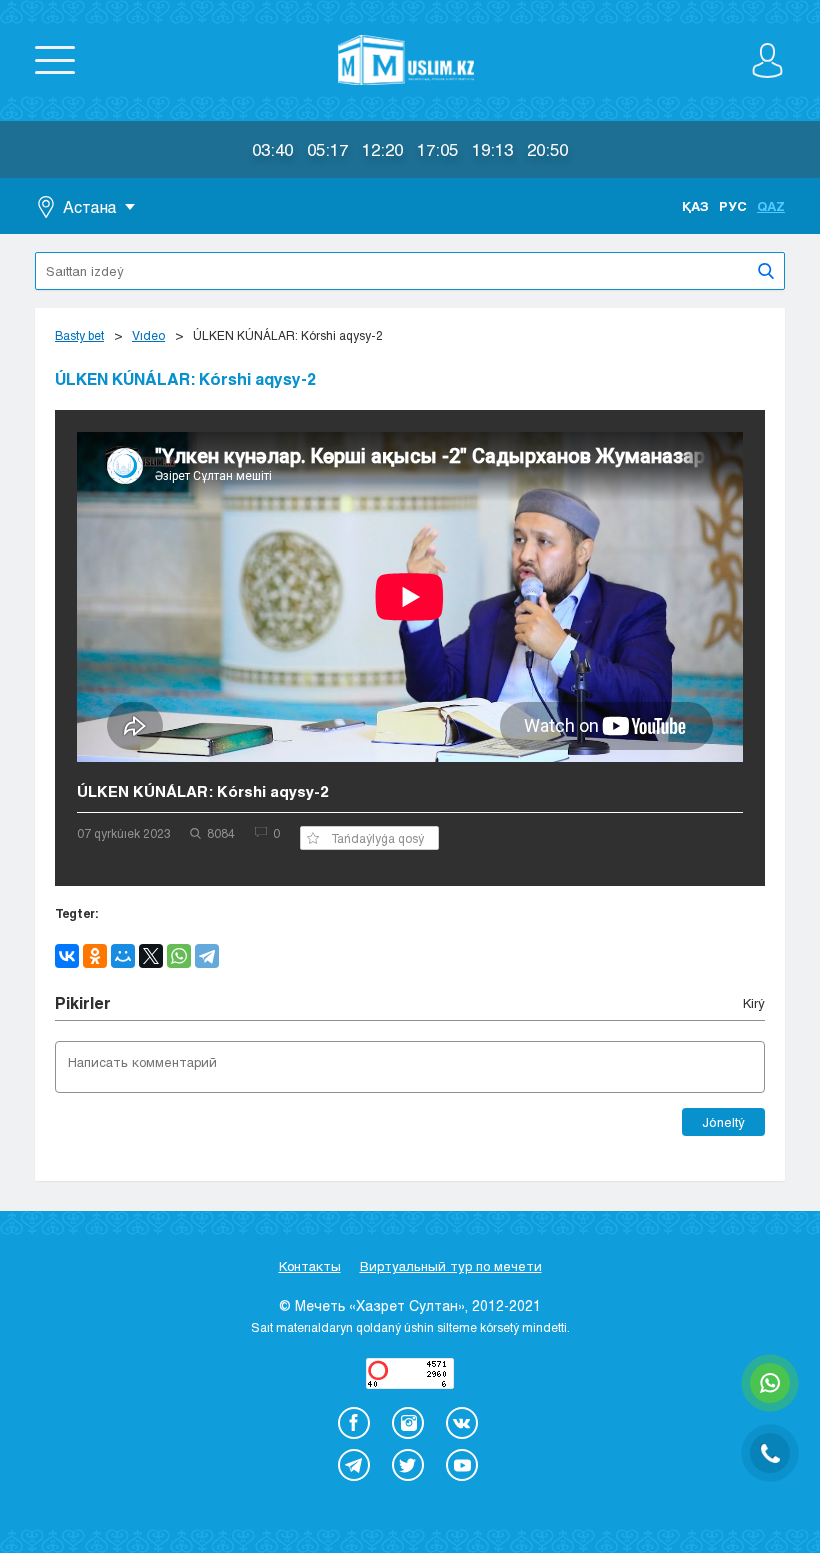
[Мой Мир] (123, 956)
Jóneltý (723, 1122)
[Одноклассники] (95, 956)
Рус (733, 206)
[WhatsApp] (179, 956)
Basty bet (79, 335)
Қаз (695, 206)
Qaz (771, 206)
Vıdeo (148, 335)
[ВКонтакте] (67, 956)
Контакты (310, 1266)
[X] (151, 956)
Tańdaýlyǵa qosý (377, 838)
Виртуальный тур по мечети (451, 1266)
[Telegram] (207, 956)
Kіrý (754, 1003)
